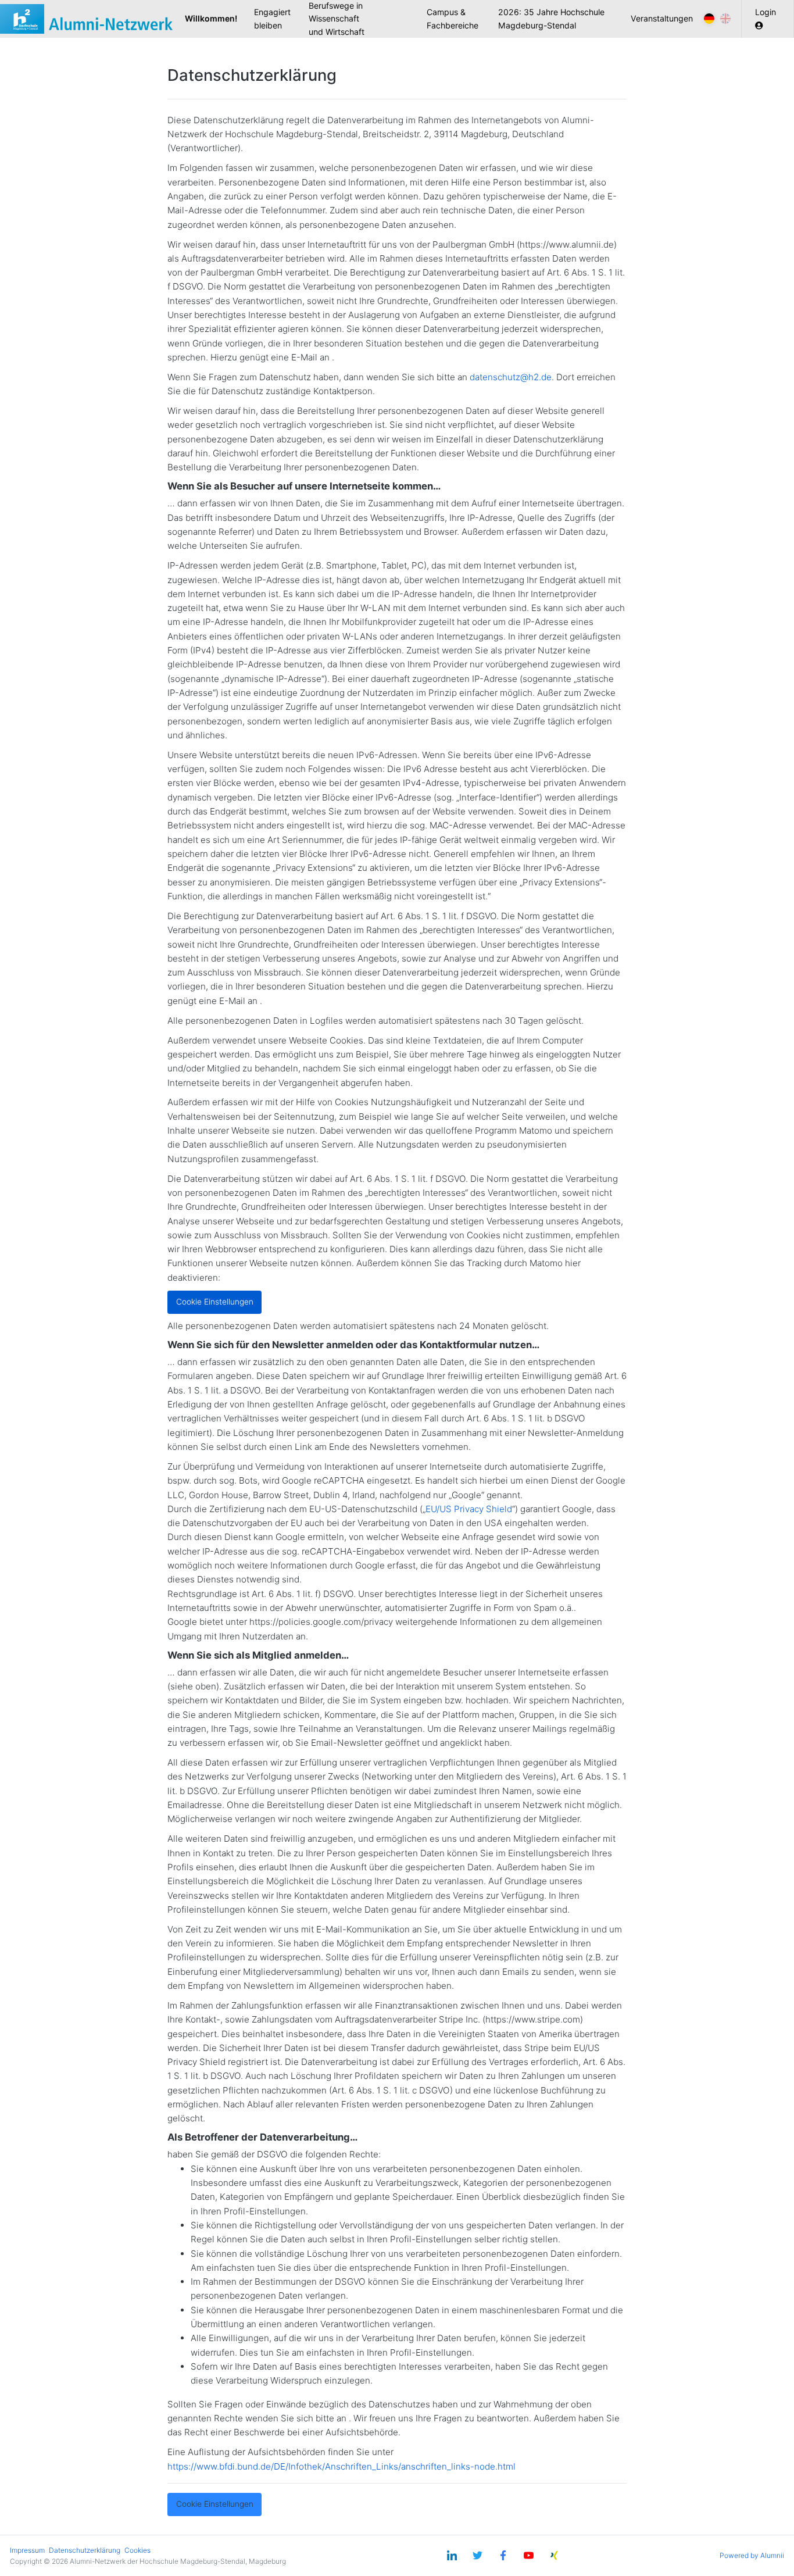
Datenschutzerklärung (85, 2550)
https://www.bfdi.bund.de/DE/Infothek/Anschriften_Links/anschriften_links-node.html (341, 2466)
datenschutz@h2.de (511, 377)
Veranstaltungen (662, 18)
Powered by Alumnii (752, 2555)
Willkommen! (215, 18)
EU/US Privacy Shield (469, 1509)
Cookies (137, 2550)
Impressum (27, 2550)
